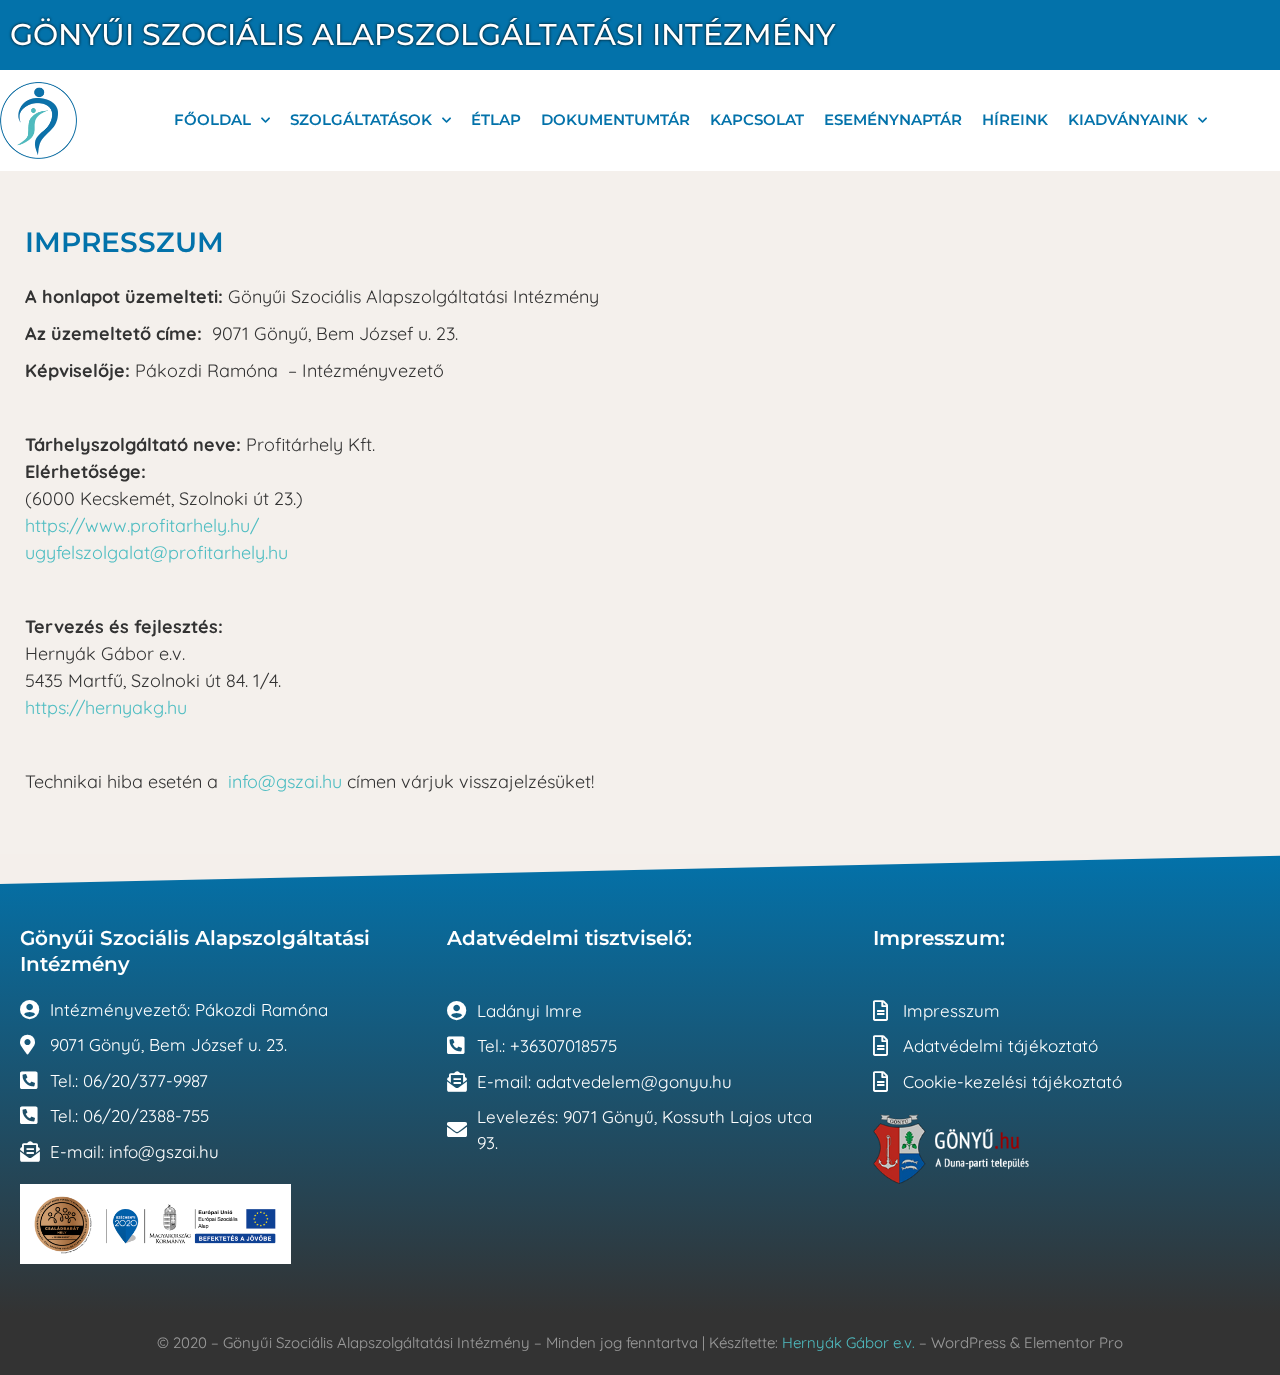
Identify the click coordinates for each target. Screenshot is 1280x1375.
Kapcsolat (757, 119)
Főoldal (212, 119)
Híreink (1015, 119)
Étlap (496, 119)
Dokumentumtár (615, 119)
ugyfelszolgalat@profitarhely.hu (156, 552)
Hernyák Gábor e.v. (848, 1342)
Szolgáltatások (361, 119)
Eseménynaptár (893, 119)
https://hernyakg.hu (106, 707)
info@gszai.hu (285, 781)
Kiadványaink (1128, 119)
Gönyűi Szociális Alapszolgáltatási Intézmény (422, 34)
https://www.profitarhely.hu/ (142, 525)
